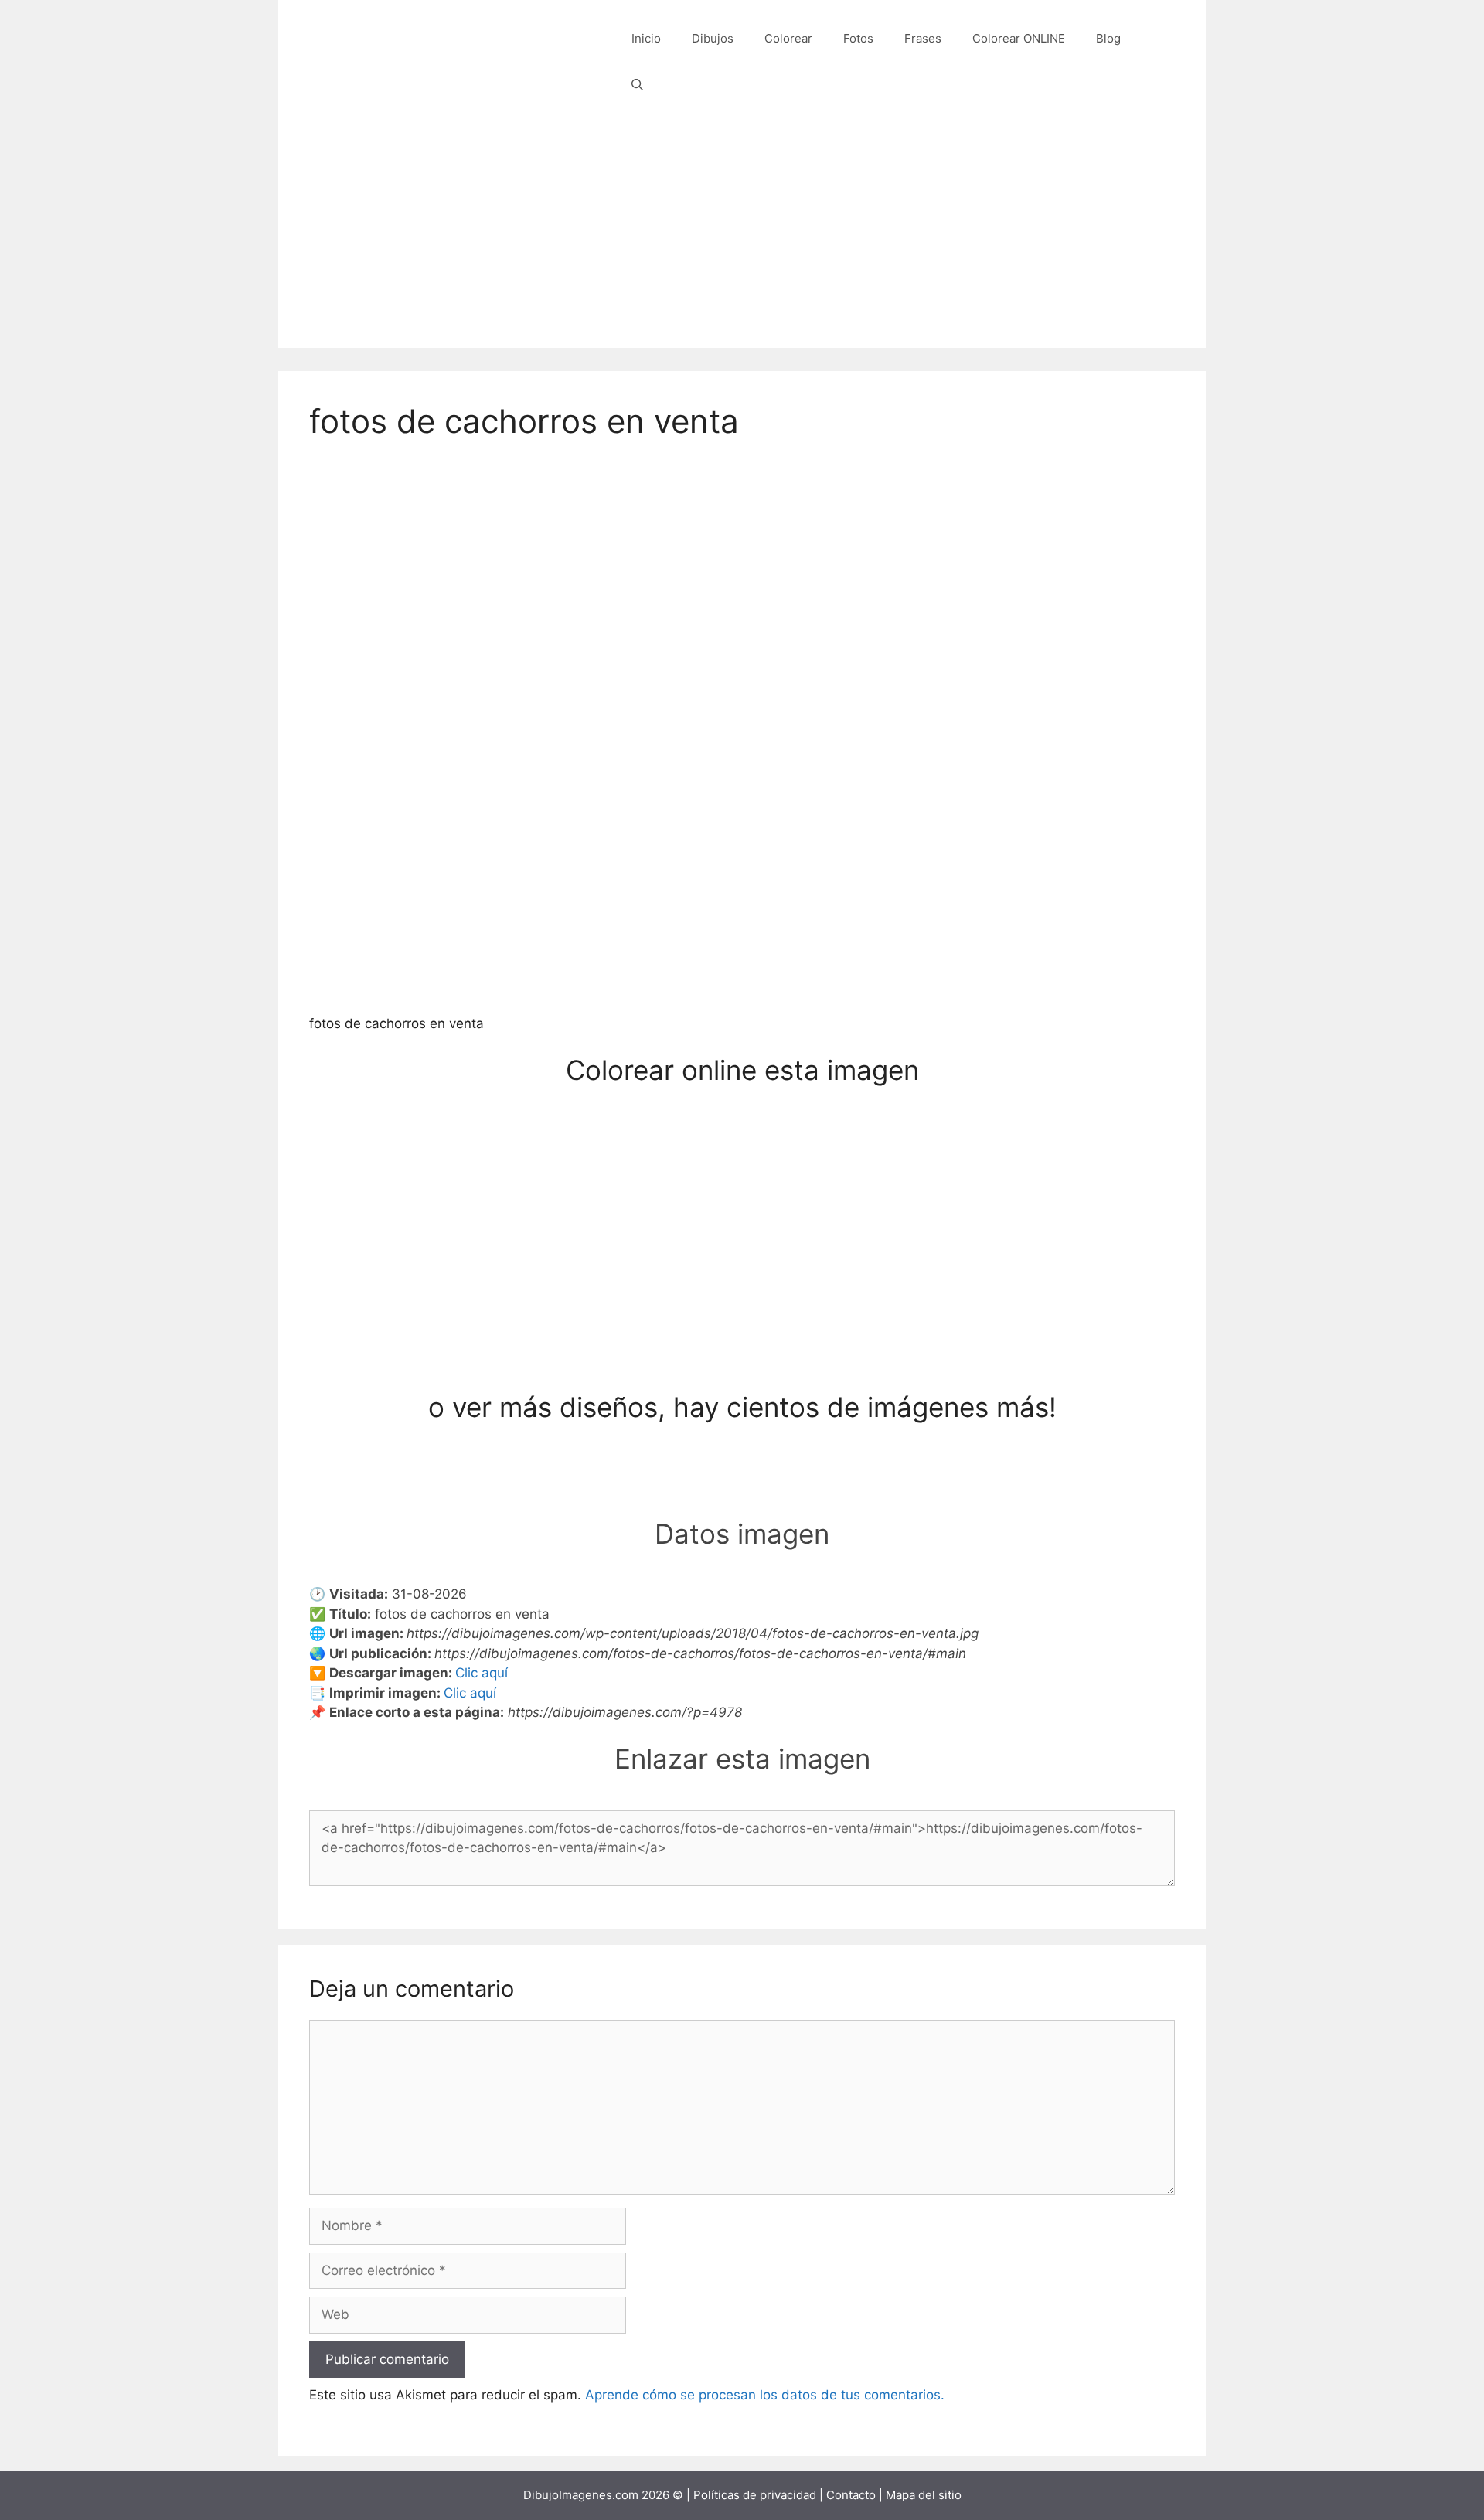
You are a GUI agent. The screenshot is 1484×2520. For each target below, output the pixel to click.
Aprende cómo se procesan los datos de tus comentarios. (765, 2395)
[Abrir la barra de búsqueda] (637, 85)
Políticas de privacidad (755, 2495)
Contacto (851, 2495)
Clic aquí (482, 1673)
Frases (923, 38)
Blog (1108, 38)
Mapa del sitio (924, 2495)
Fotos (858, 38)
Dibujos (713, 38)
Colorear (788, 38)
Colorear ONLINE (1019, 38)
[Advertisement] (742, 240)
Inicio (646, 38)
